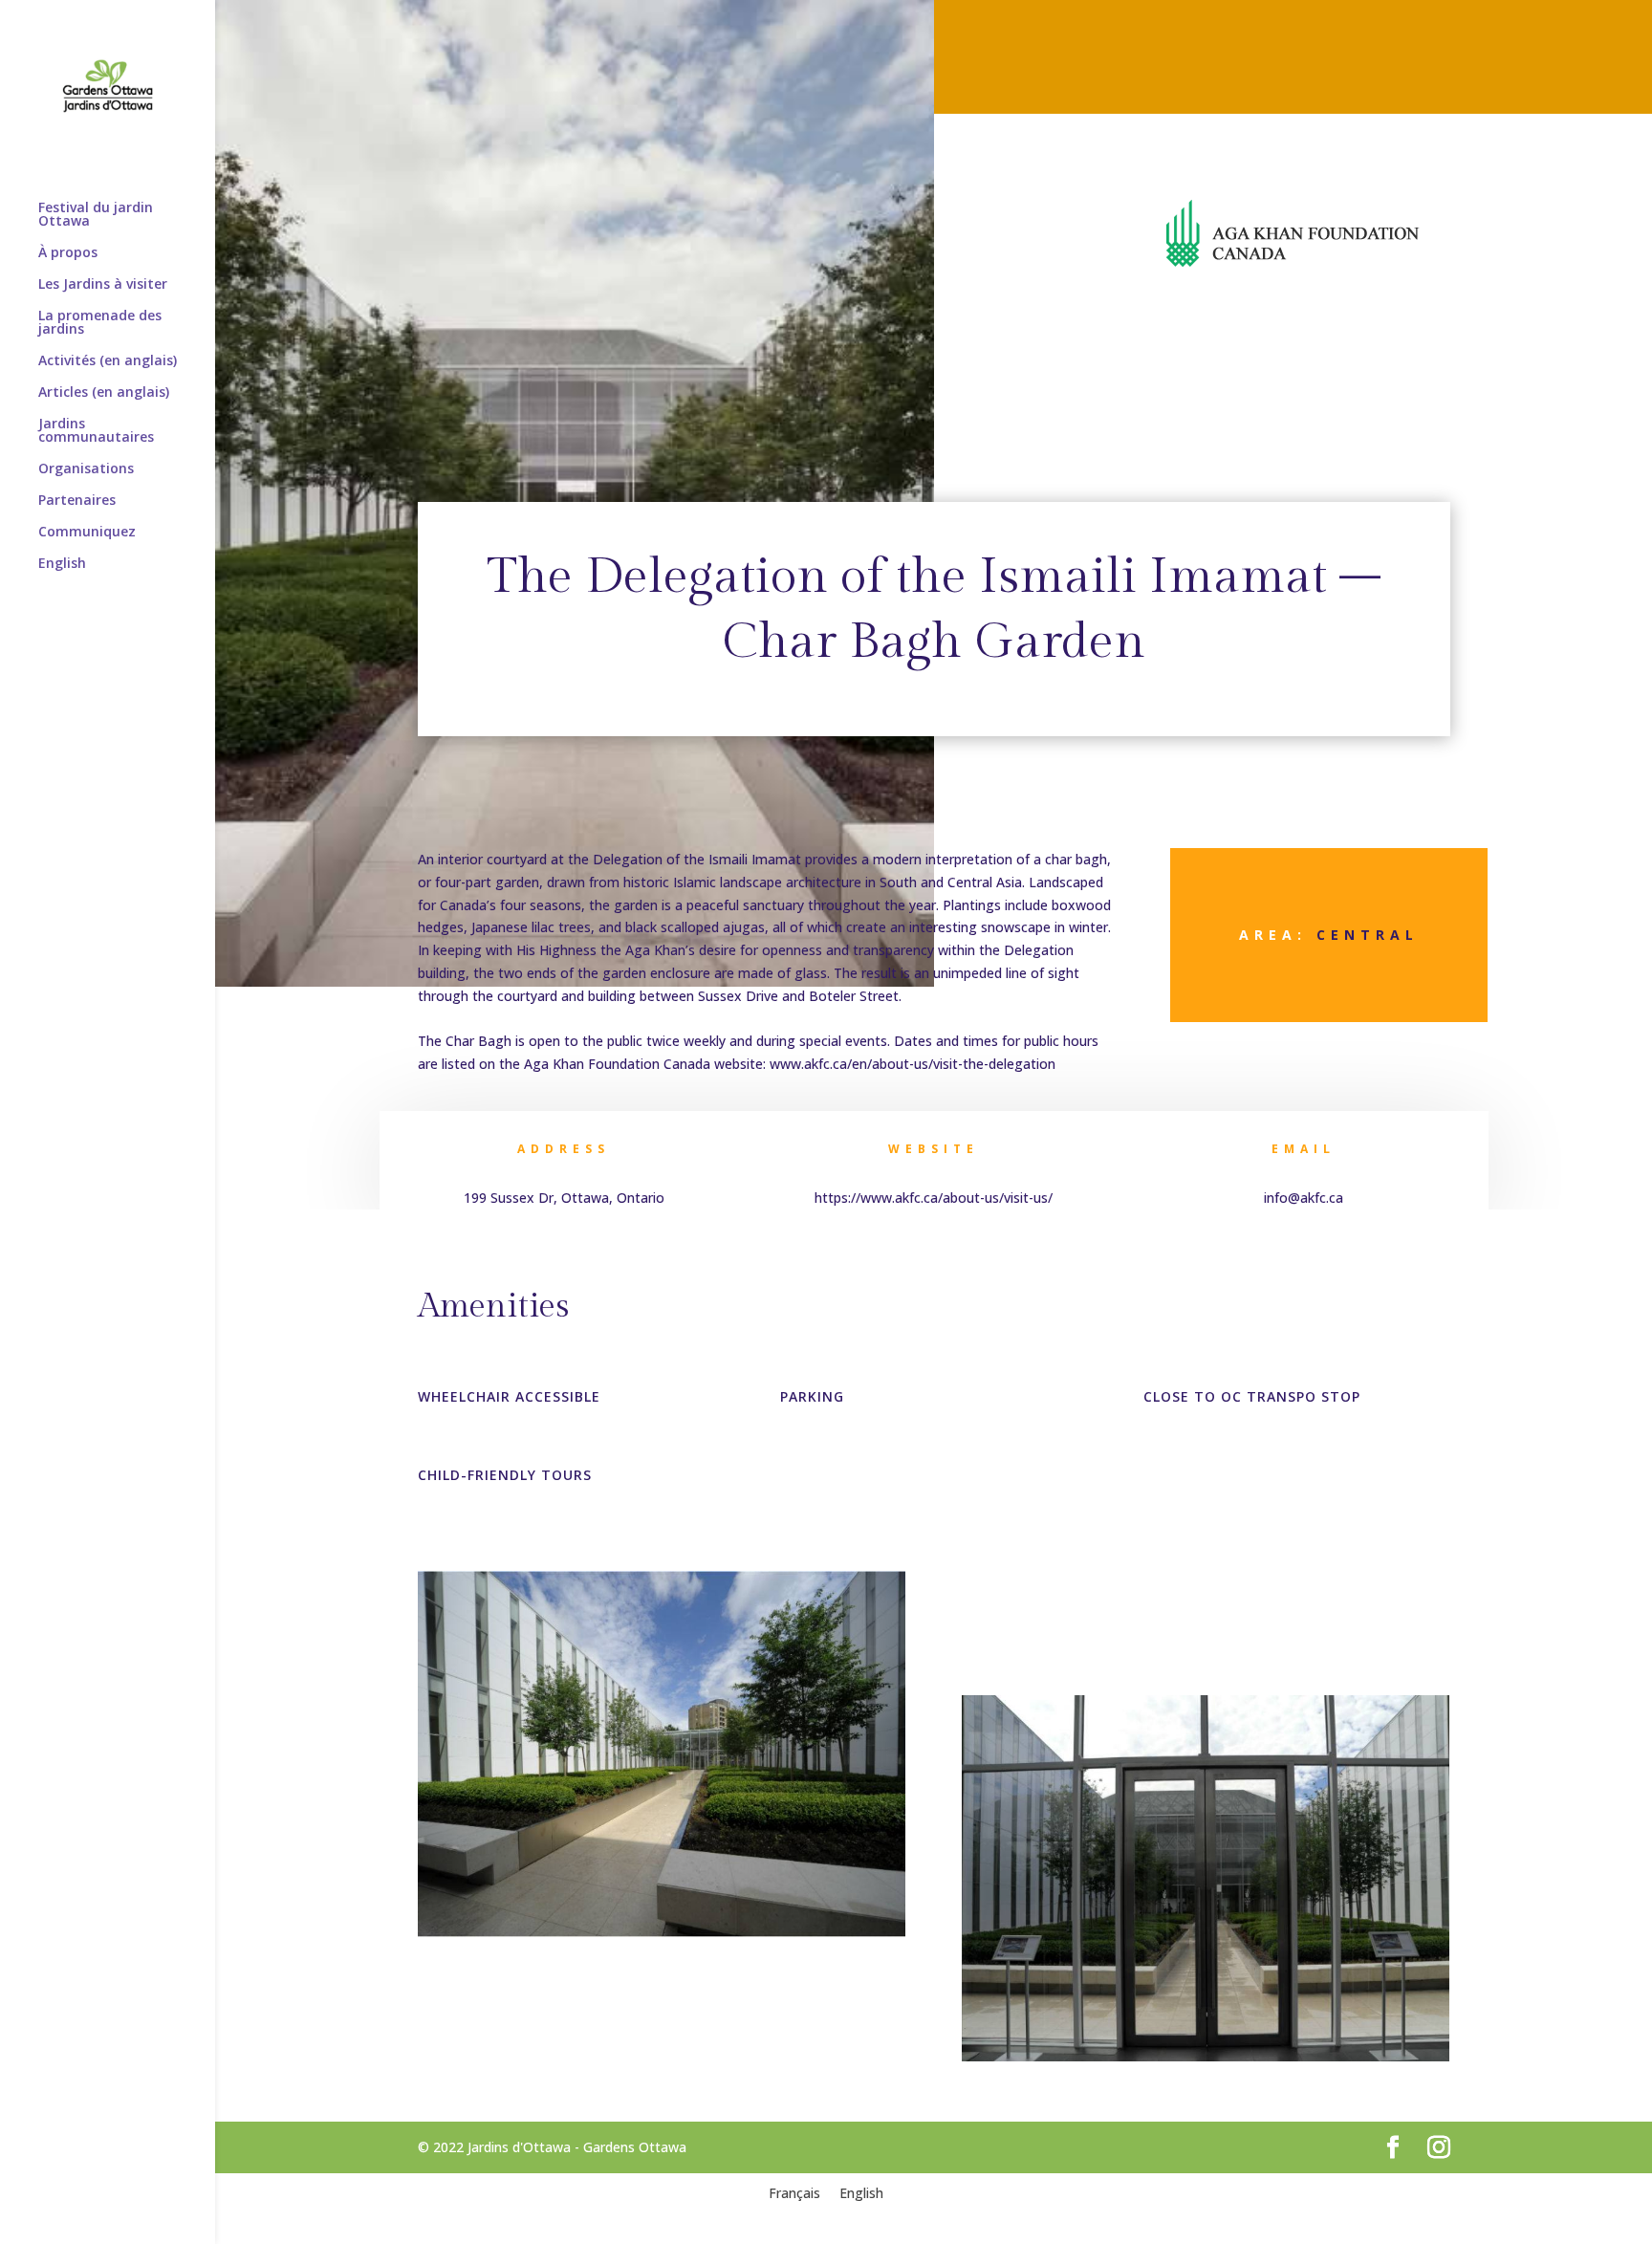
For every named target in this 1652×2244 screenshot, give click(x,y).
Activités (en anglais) (108, 361)
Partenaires (77, 501)
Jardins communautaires (96, 431)
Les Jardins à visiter (103, 285)
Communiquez (87, 533)
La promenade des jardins (100, 323)
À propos (68, 253)
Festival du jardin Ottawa (96, 215)
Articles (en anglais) (104, 393)
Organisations (86, 469)
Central (1368, 935)
